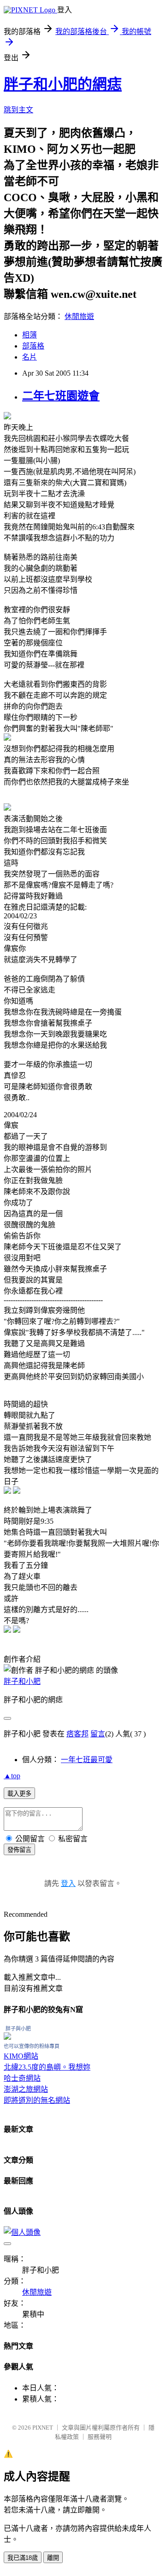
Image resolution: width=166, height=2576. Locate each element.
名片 (30, 357)
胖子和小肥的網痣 (63, 84)
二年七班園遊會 (61, 396)
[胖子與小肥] (7, 2037)
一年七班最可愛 (87, 1760)
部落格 (33, 346)
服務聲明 (100, 2437)
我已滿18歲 (23, 2558)
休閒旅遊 (79, 316)
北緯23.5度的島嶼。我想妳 (47, 2067)
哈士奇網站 (22, 2078)
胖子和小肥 (22, 1681)
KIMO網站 (21, 2056)
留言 (98, 1734)
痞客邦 (77, 1734)
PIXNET (43, 2428)
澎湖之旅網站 (26, 2089)
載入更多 (19, 1794)
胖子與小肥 (18, 2029)
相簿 (30, 335)
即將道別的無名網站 (37, 2100)
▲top (12, 1776)
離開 (53, 2558)
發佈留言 (19, 1850)
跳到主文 (18, 110)
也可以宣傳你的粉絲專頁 (32, 2046)
